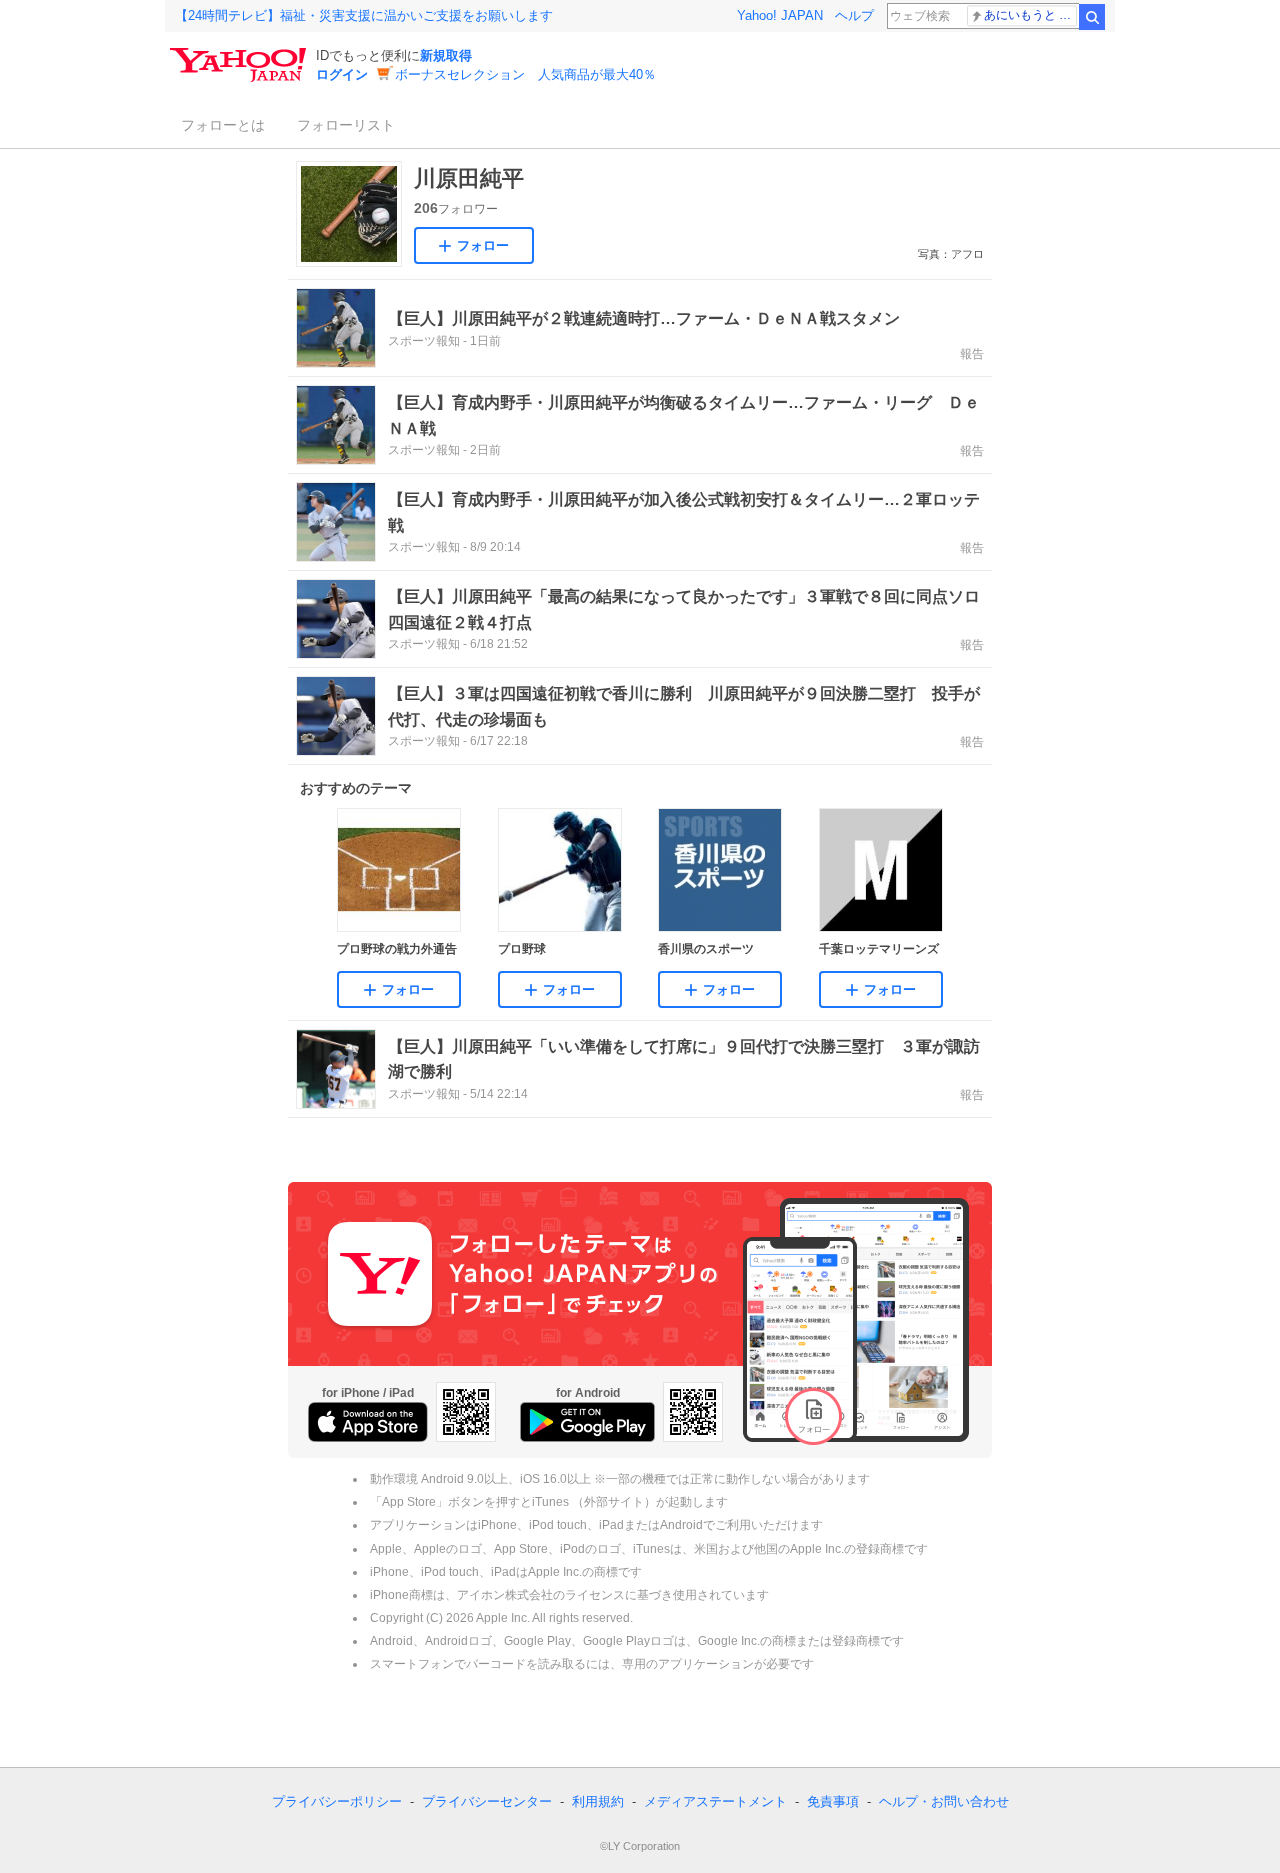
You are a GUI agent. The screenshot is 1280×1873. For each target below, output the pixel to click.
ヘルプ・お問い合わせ (944, 1801)
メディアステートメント (715, 1801)
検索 (1092, 17)
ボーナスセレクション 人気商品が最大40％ (525, 74)
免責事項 (833, 1801)
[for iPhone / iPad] (368, 1422)
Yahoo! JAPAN (780, 15)
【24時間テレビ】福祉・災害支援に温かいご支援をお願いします (364, 15)
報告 (972, 354)
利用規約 (598, 1801)
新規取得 (446, 55)
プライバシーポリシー (337, 1801)
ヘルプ (854, 15)
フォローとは (223, 125)
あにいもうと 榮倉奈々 (1030, 15)
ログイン (342, 74)
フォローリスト (346, 125)
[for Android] (587, 1422)
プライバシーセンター (487, 1801)
